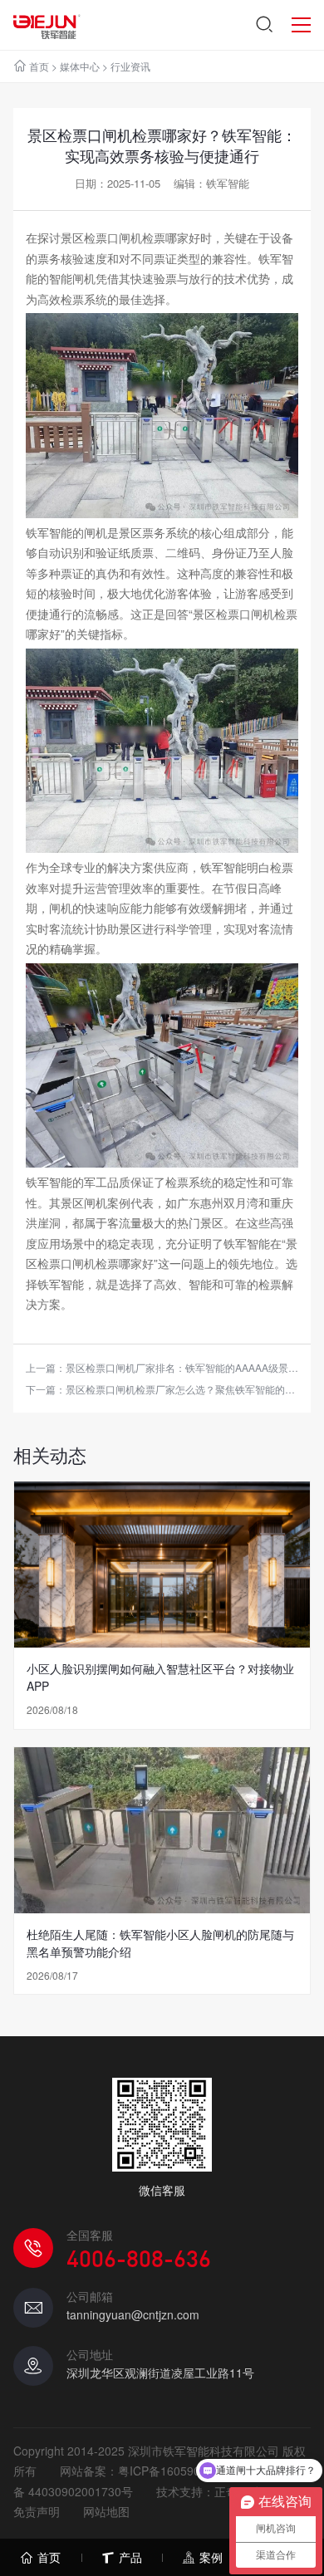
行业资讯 (130, 66)
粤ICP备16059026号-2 (177, 2471)
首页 (39, 66)
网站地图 (106, 2511)
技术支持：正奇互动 (209, 2491)
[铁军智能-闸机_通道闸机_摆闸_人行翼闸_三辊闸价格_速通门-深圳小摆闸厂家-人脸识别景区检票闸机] (47, 25)
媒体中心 (80, 66)
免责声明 (37, 2511)
